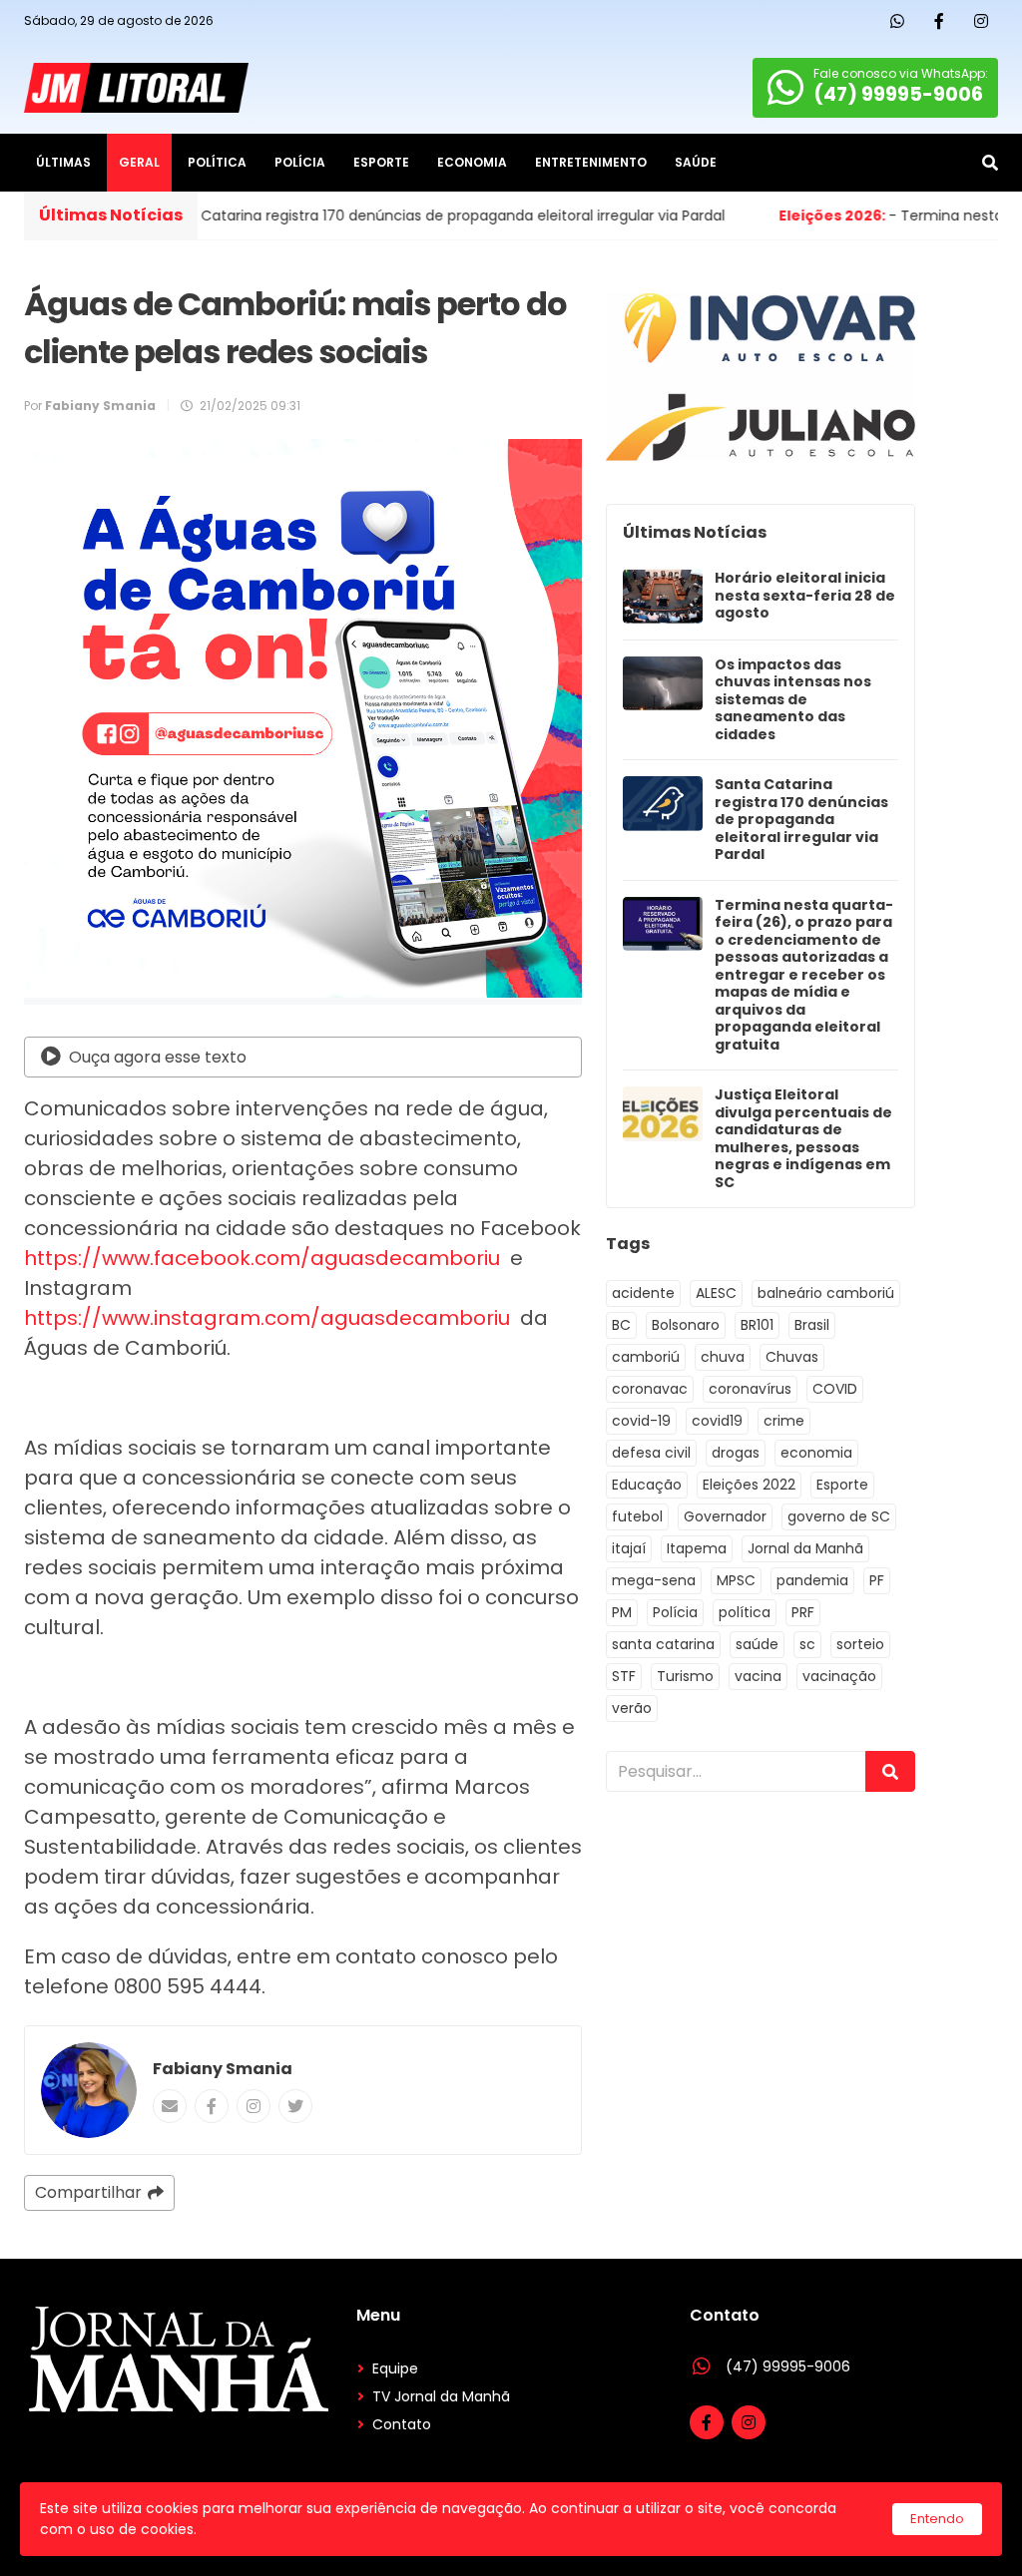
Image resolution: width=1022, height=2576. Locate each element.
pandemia (812, 1580)
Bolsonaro (686, 1325)
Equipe (395, 2368)
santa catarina (663, 1644)
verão (632, 1708)
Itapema (697, 1548)
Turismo (685, 1676)
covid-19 (641, 1421)
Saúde (696, 162)
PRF (803, 1612)
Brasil (812, 1325)
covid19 (717, 1421)
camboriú (646, 1357)
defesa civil (651, 1453)
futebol (637, 1516)
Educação (647, 1485)
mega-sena (654, 1580)
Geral (139, 162)
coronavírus (750, 1389)
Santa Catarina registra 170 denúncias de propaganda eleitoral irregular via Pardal (801, 820)
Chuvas (792, 1357)
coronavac (650, 1389)
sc (807, 1644)
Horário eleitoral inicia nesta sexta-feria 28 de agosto (805, 596)
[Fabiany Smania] (89, 2090)
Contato (402, 2424)
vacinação (839, 1676)
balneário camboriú (826, 1293)
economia (816, 1453)
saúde (757, 1644)
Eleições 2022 (749, 1485)
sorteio (860, 1644)
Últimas (63, 162)
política (745, 1612)
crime (784, 1421)
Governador (725, 1516)
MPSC (736, 1580)
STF (624, 1676)
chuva (723, 1357)
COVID (835, 1389)
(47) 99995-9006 (788, 2366)
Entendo (937, 2519)
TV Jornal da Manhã (441, 2396)
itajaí (629, 1548)
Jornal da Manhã (805, 1548)
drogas (736, 1453)
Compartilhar (88, 2192)
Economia (472, 162)
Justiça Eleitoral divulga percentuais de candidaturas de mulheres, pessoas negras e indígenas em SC (803, 1139)
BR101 (757, 1325)
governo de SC (839, 1516)
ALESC (716, 1293)
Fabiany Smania (223, 2069)
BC (621, 1325)
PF (877, 1580)
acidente (643, 1293)
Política (217, 162)
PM (622, 1612)
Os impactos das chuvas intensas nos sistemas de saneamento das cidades (793, 700)
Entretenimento (591, 162)
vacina (758, 1676)
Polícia (300, 162)
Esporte (381, 162)
